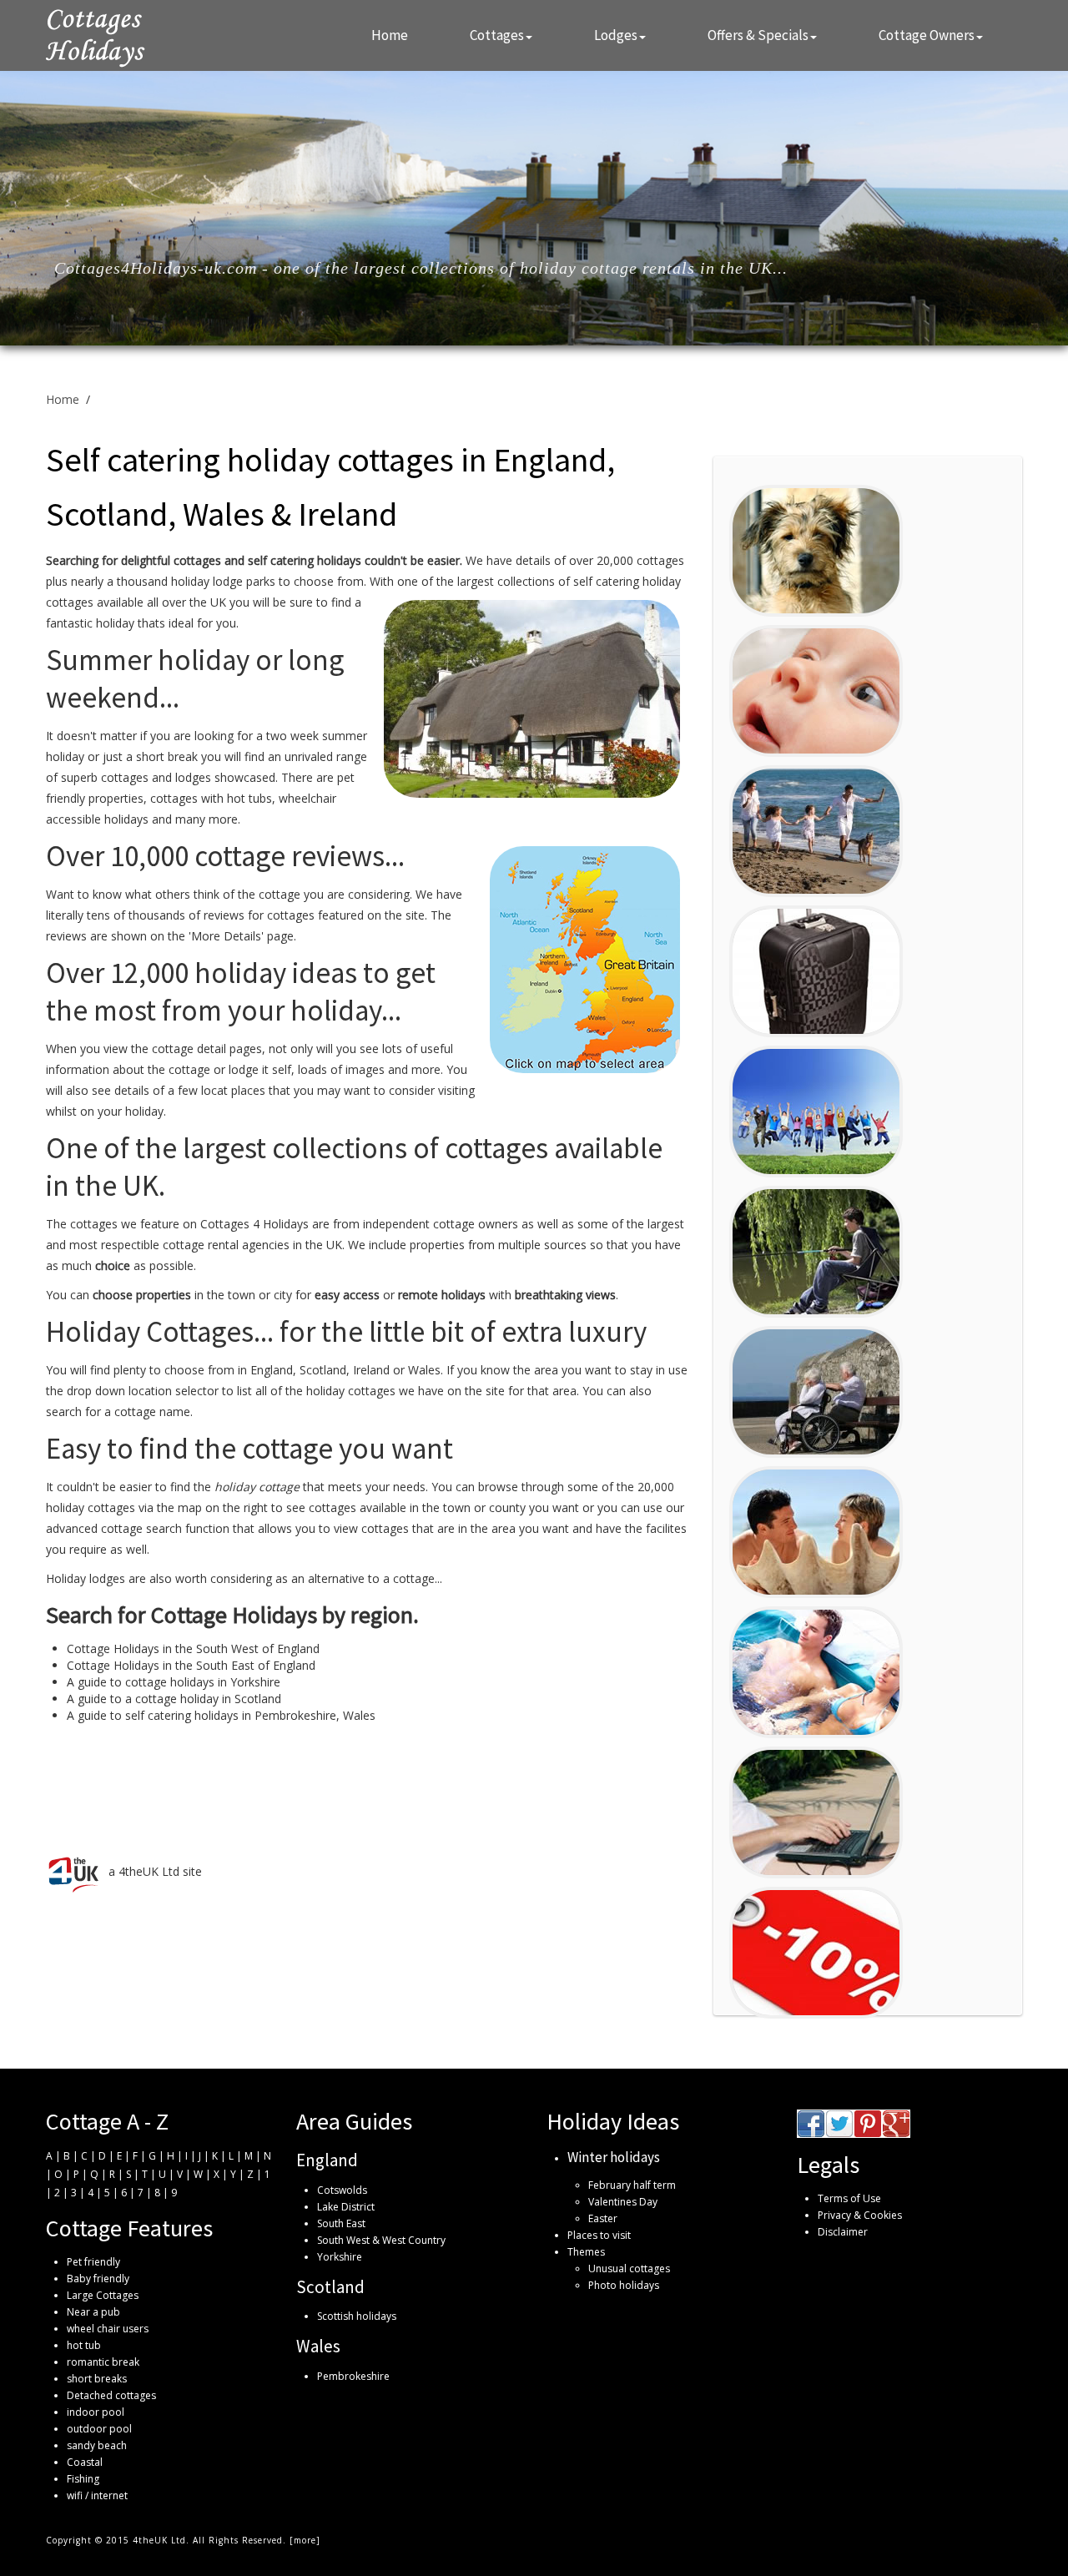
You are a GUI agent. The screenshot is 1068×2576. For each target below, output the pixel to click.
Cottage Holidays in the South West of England (193, 1648)
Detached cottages (111, 2395)
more (305, 2540)
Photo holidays (624, 2285)
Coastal (85, 2462)
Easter (603, 2218)
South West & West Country (381, 2240)
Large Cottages (103, 2295)
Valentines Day (623, 2202)
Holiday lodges (86, 1578)
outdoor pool (99, 2429)
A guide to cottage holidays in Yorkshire (174, 1682)
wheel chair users (108, 2329)
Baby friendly (98, 2279)
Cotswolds (342, 2190)
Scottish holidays (357, 2316)
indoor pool (96, 2412)
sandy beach (97, 2445)
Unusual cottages (629, 2268)
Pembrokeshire (353, 2376)
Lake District (346, 2207)
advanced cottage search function (138, 1528)
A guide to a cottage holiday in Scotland (174, 1699)
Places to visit (599, 2235)
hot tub (84, 2345)
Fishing (83, 2479)
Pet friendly (93, 2262)
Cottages (497, 35)
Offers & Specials (758, 35)
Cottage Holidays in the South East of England (191, 1665)
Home (390, 35)
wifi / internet (97, 2495)
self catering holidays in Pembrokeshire (231, 1715)
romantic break (103, 2362)
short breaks (97, 2379)
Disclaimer (843, 2232)
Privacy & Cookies (860, 2215)
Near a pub (93, 2312)
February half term (632, 2185)
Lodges (616, 35)
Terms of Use (849, 2198)
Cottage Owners (927, 35)
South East (341, 2223)
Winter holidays (614, 2157)
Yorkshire (340, 2257)
